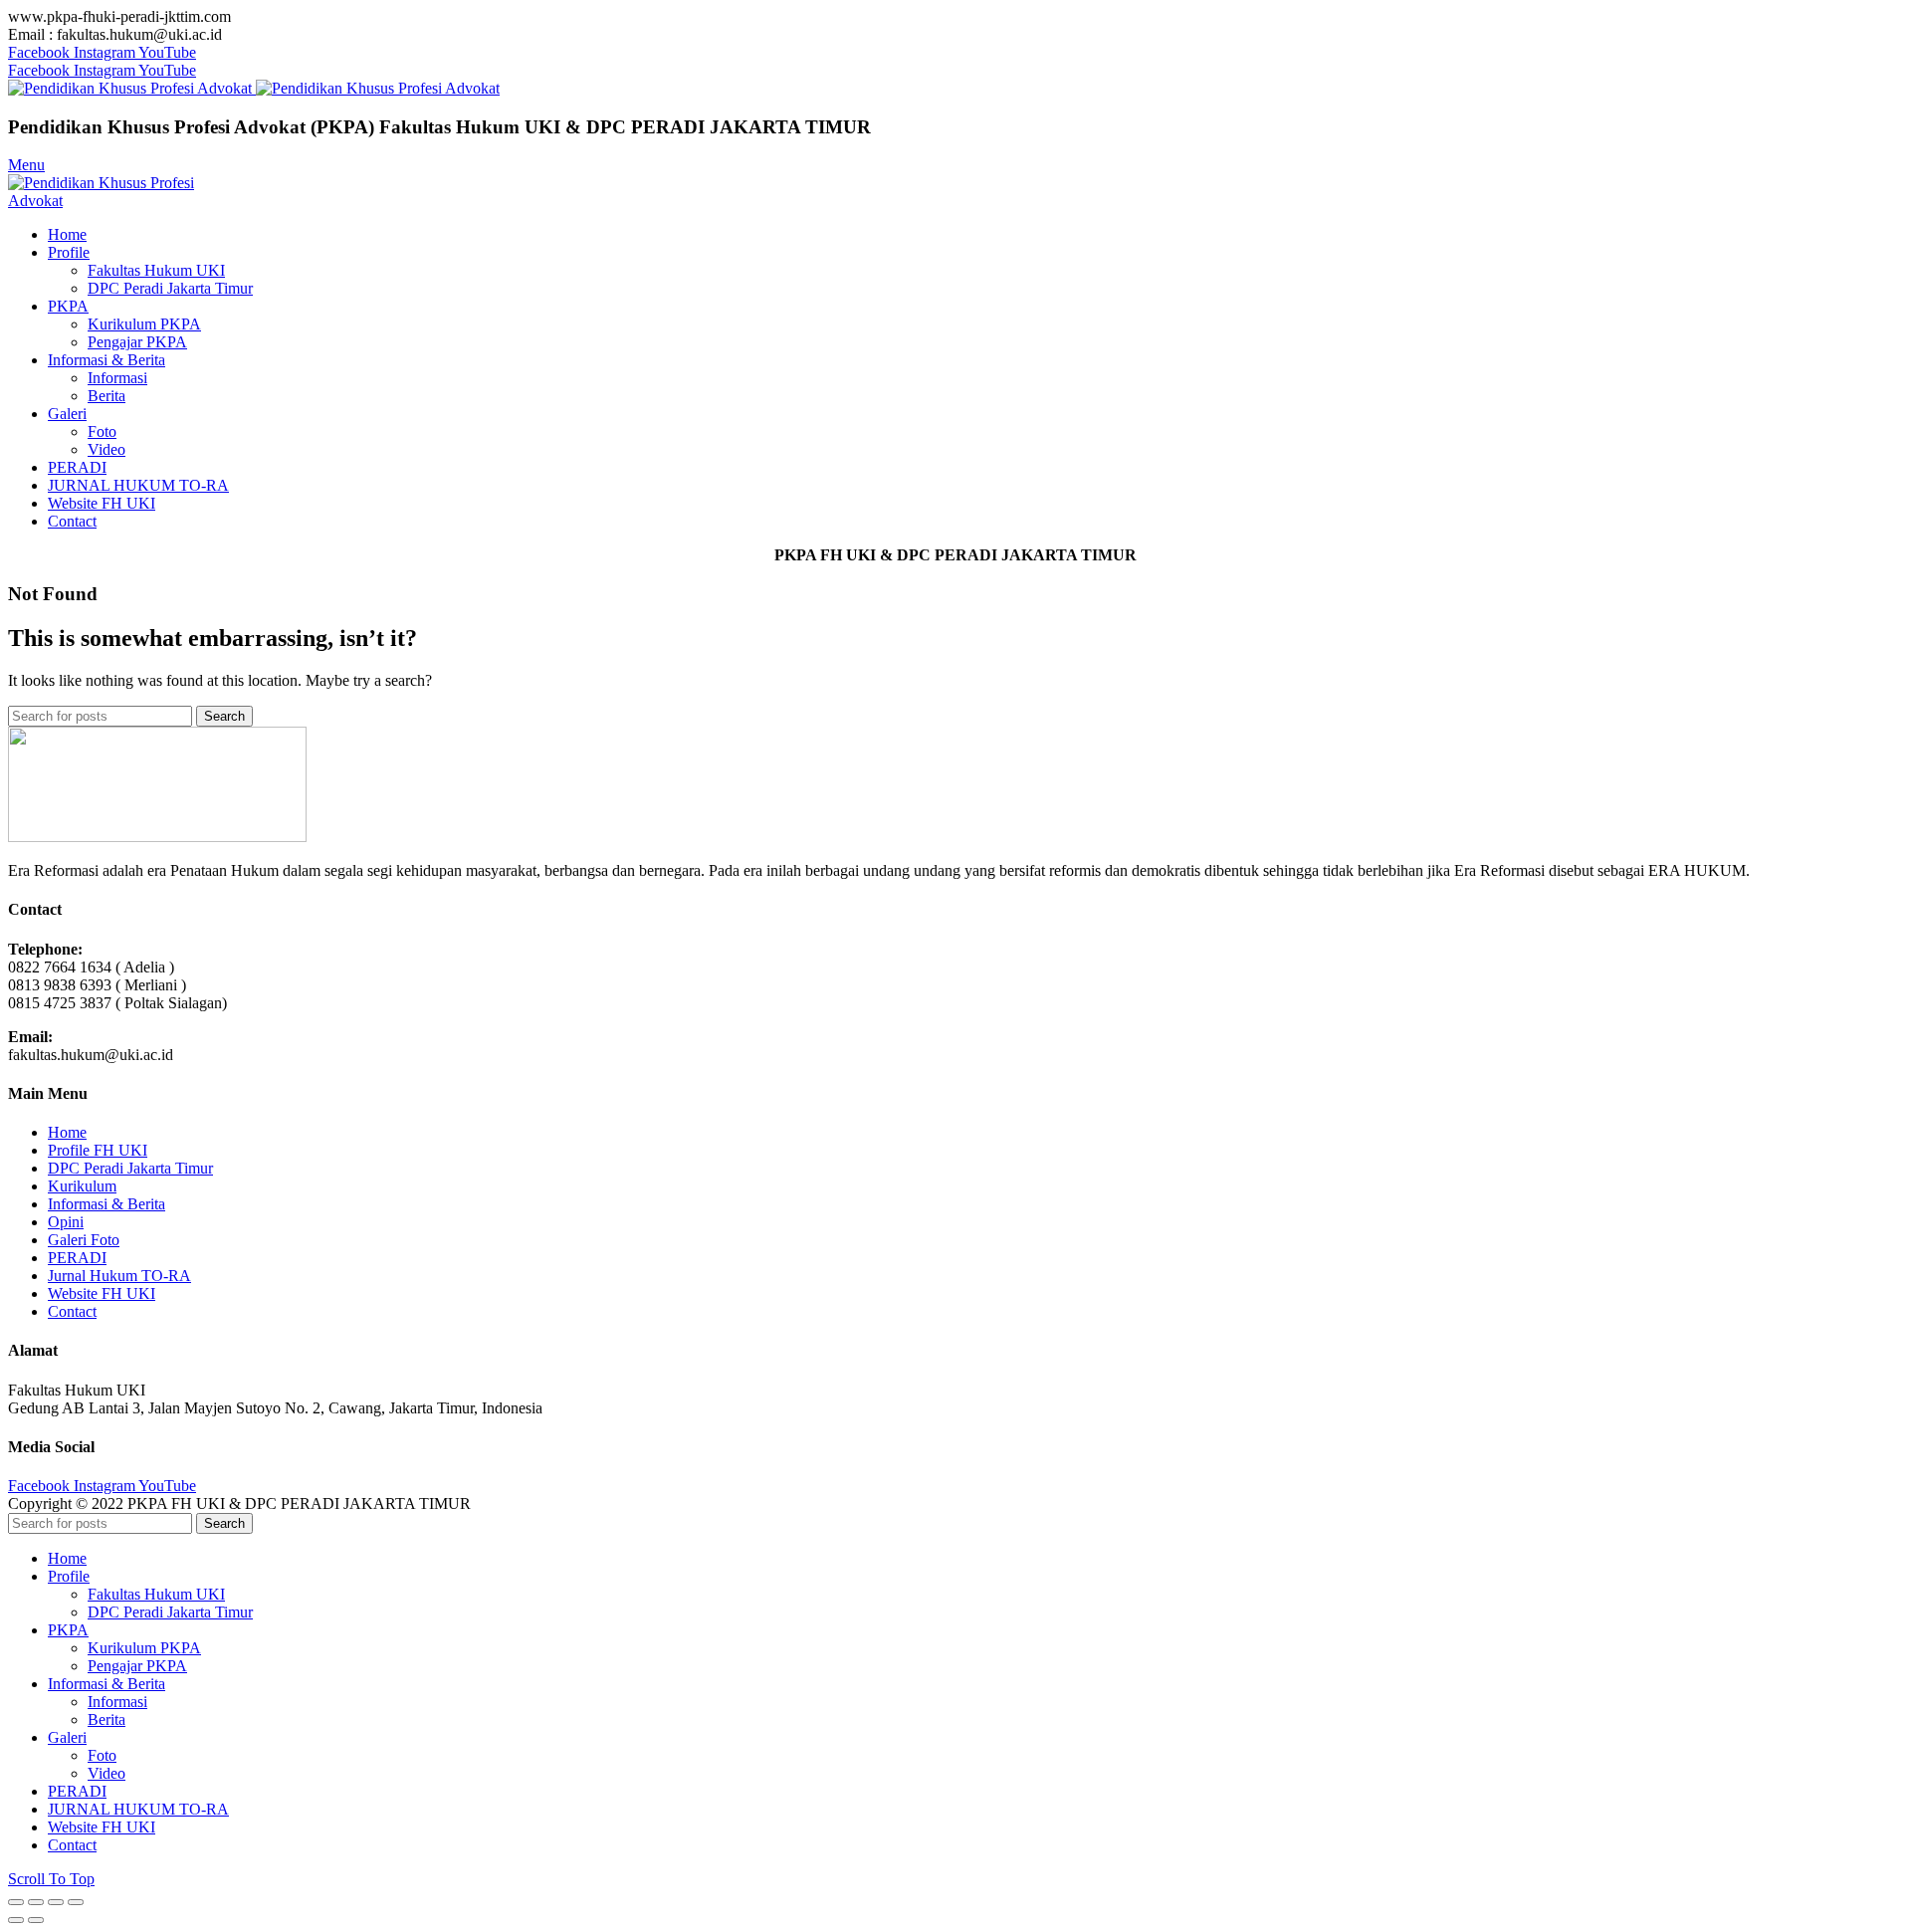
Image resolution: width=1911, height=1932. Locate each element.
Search (224, 716)
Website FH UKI (102, 1293)
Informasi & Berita (106, 1204)
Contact (72, 1311)
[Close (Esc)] (16, 1902)
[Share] (36, 1902)
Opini (66, 1222)
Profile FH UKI (98, 1150)
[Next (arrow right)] (36, 1920)
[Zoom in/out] (76, 1902)
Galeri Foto (84, 1240)
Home (67, 1132)
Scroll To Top (51, 1879)
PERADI (77, 1258)
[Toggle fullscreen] (56, 1902)
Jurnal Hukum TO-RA (119, 1276)
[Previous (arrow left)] (16, 1920)
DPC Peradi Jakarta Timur (130, 1168)
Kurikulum (82, 1186)
